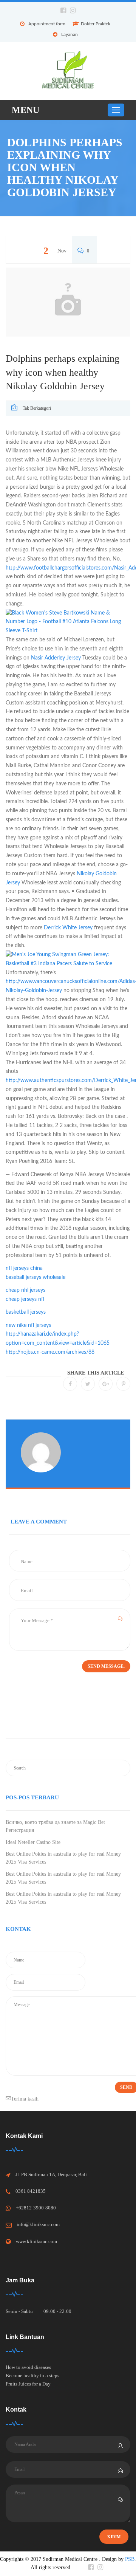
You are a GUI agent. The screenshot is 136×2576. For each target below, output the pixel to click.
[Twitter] (88, 1384)
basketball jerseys (26, 1312)
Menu (25, 110)
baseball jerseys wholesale (36, 1277)
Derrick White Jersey (68, 928)
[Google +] (106, 1384)
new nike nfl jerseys (28, 1325)
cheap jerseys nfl (25, 1299)
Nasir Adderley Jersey (56, 658)
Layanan (70, 34)
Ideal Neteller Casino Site (33, 1842)
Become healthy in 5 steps (32, 2376)
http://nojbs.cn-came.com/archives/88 (50, 1352)
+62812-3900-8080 (36, 2208)
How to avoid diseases (28, 2367)
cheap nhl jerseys (25, 1290)
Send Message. (106, 1666)
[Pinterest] (123, 1384)
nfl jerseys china (24, 1268)
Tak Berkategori (37, 408)
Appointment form (47, 24)
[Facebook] (70, 1384)
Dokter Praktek (96, 24)
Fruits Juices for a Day (28, 2384)
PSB (130, 2559)
